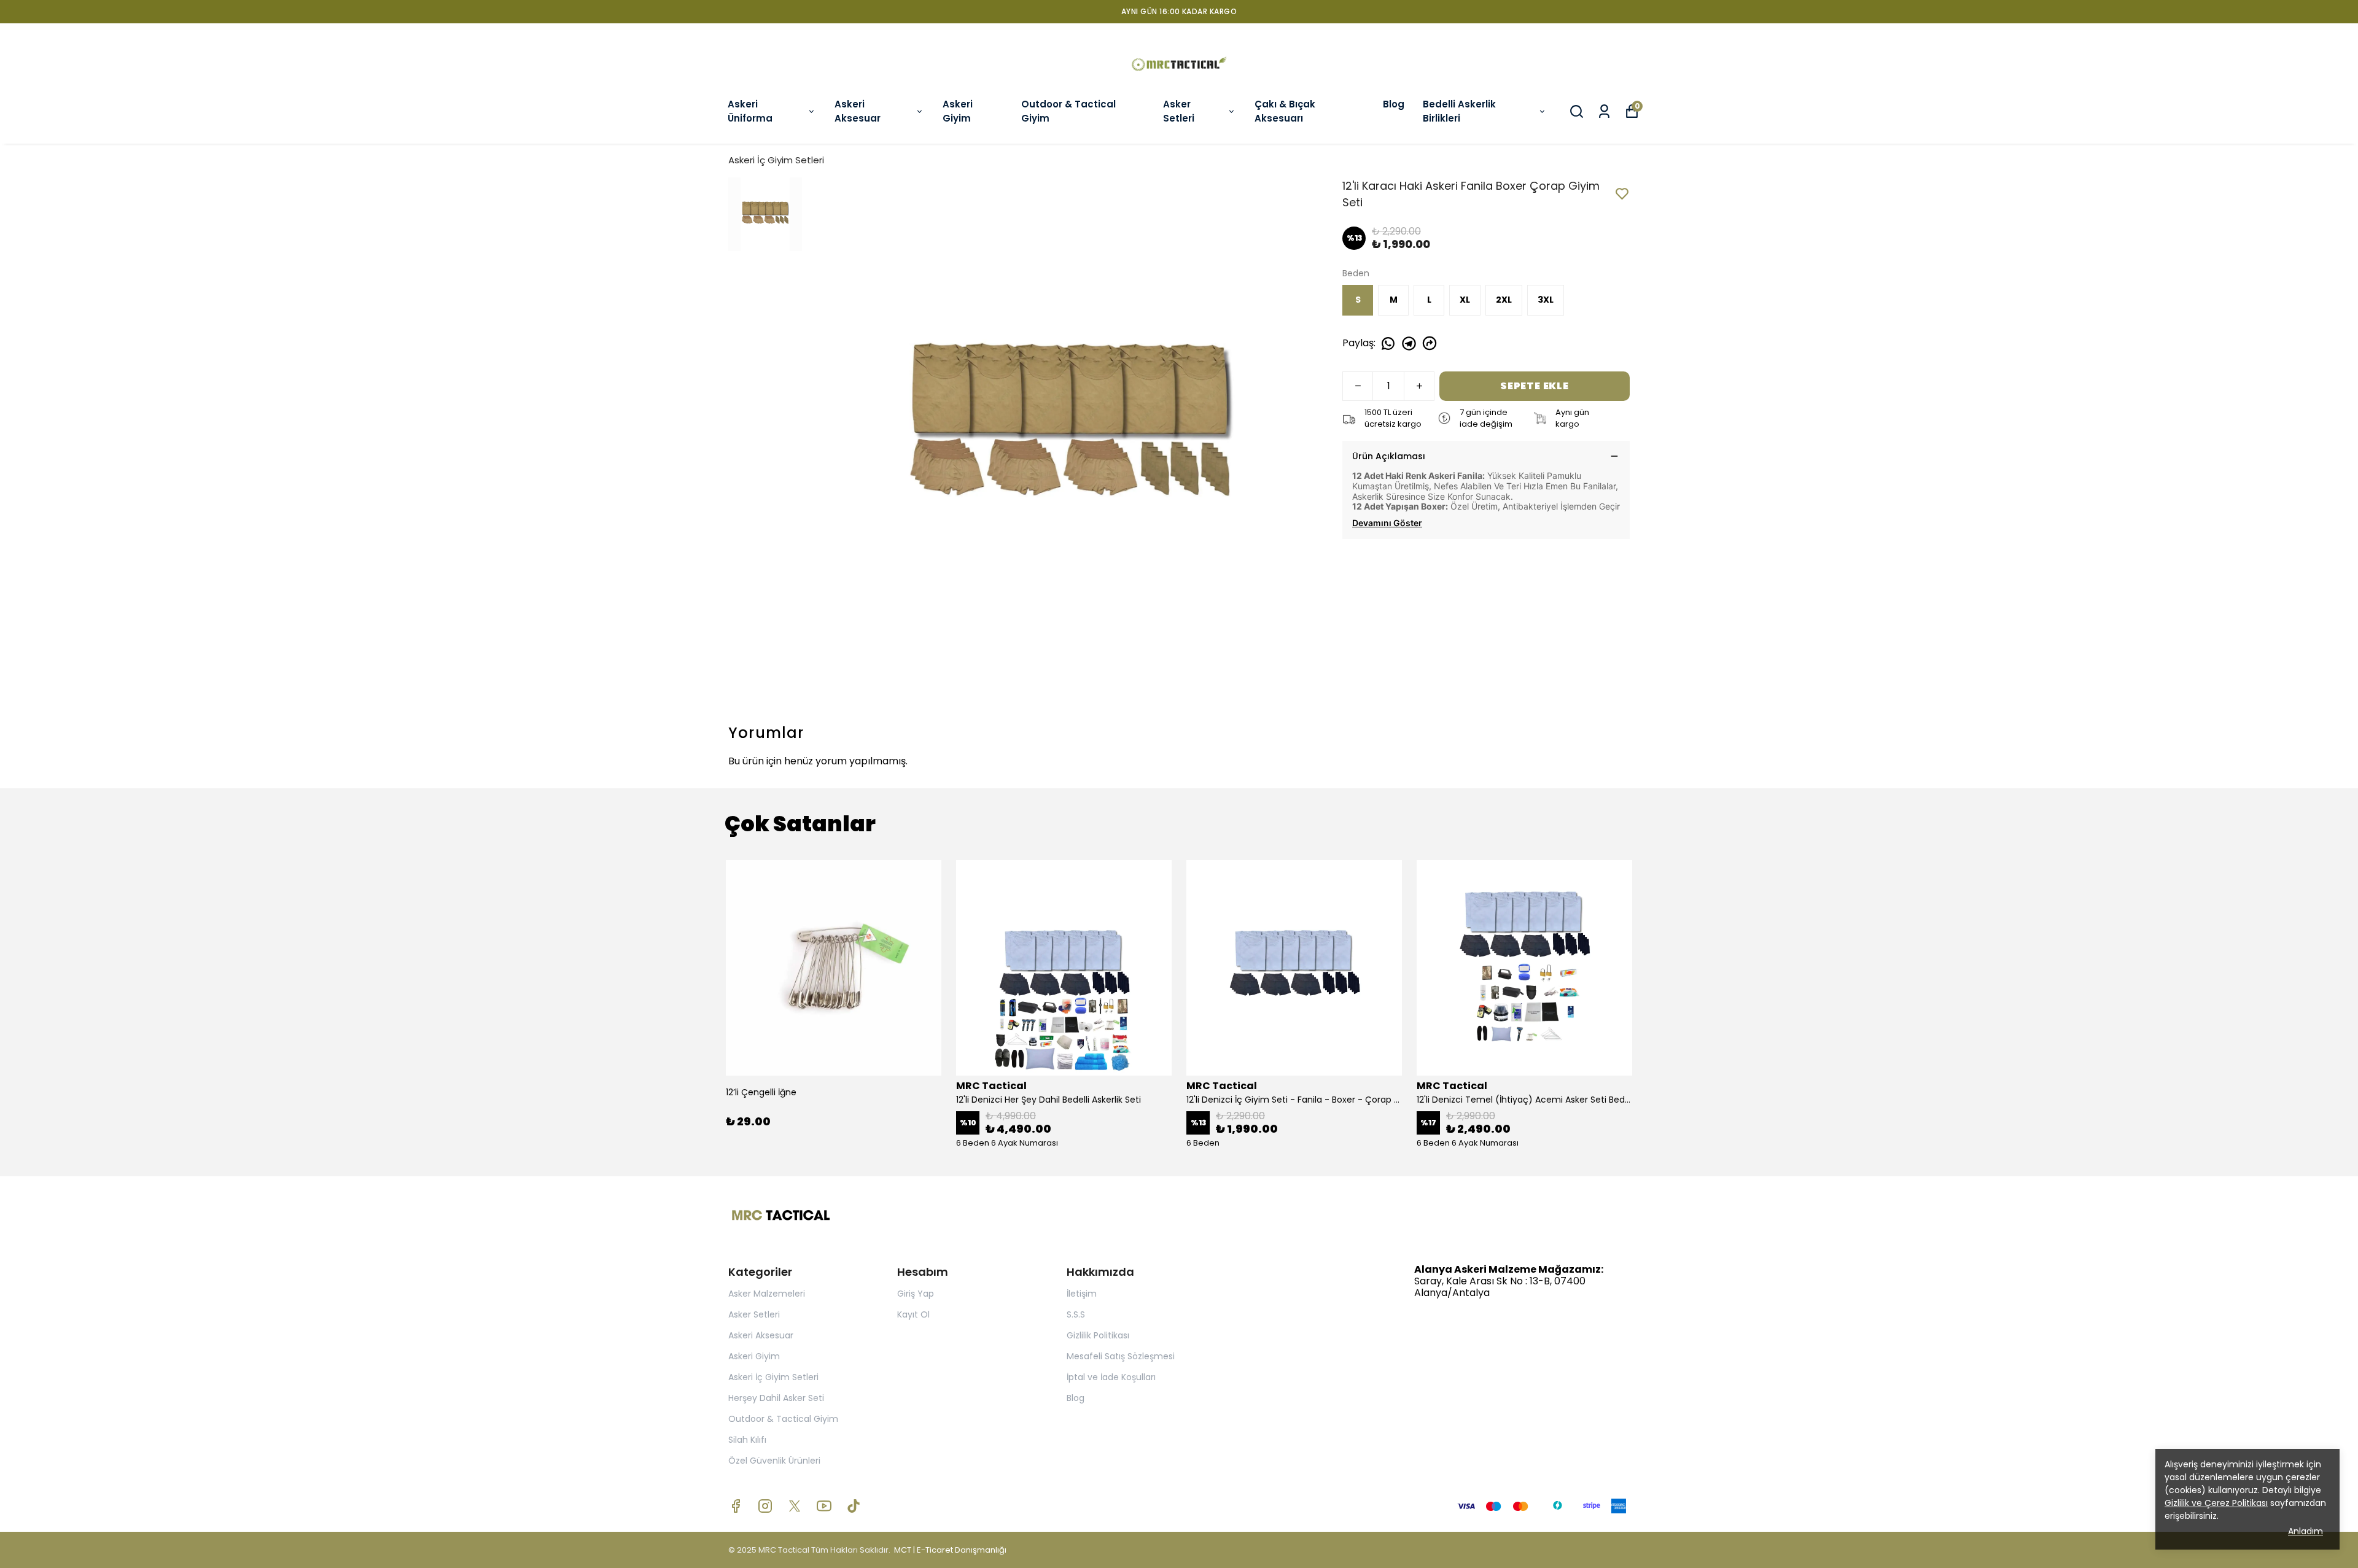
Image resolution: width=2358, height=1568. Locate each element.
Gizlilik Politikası (1098, 1335)
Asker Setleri (1179, 111)
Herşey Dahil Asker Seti (776, 1398)
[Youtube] (824, 1506)
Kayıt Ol (913, 1314)
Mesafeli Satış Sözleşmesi (1121, 1356)
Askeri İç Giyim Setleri (776, 160)
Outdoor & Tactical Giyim (1068, 111)
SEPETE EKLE (1535, 386)
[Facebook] (736, 1506)
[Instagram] (765, 1506)
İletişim (1082, 1294)
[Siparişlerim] (1604, 111)
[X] (795, 1506)
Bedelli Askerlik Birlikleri (1459, 111)
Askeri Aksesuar (858, 111)
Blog (1394, 104)
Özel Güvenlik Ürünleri (774, 1461)
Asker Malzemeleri (767, 1294)
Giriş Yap (916, 1294)
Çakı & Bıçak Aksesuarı (1285, 111)
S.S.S (1076, 1314)
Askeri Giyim (958, 111)
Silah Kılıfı (747, 1440)
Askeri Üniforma (750, 111)
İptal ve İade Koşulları (1111, 1377)
